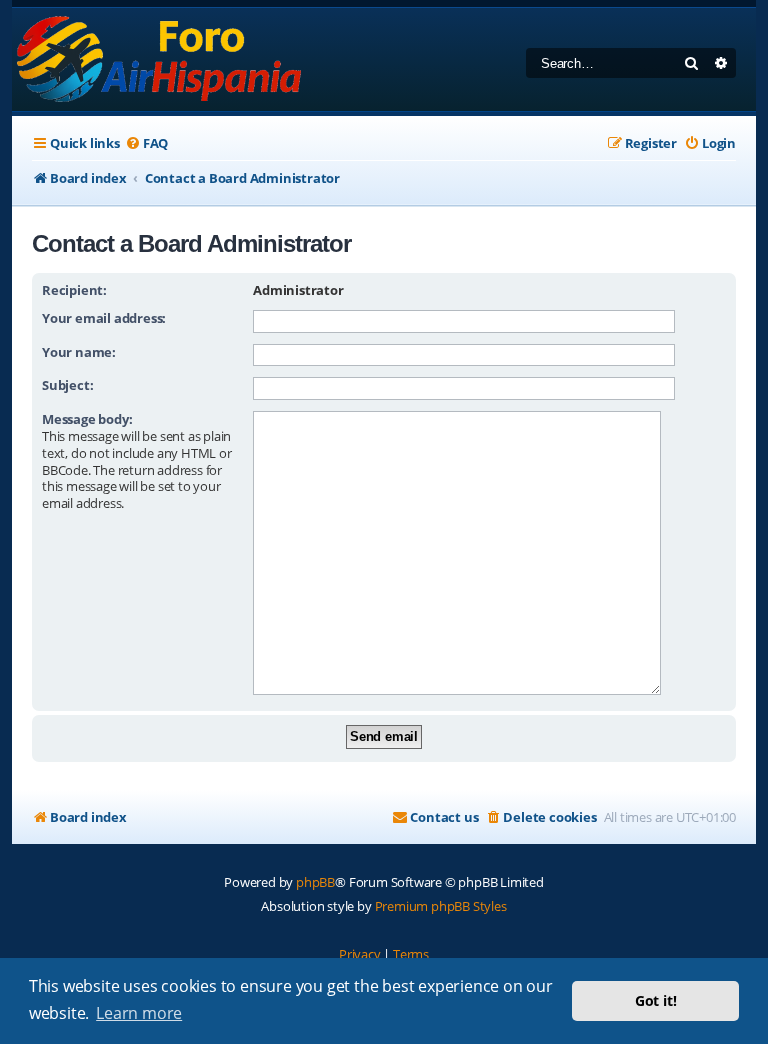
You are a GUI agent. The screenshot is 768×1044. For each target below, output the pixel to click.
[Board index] (160, 59)
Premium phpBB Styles (441, 906)
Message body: (87, 419)
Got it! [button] (656, 1000)
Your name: (79, 352)
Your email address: (104, 318)
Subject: (67, 385)
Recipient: (74, 290)
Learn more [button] (139, 1013)
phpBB (315, 882)
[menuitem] (146, 143)
